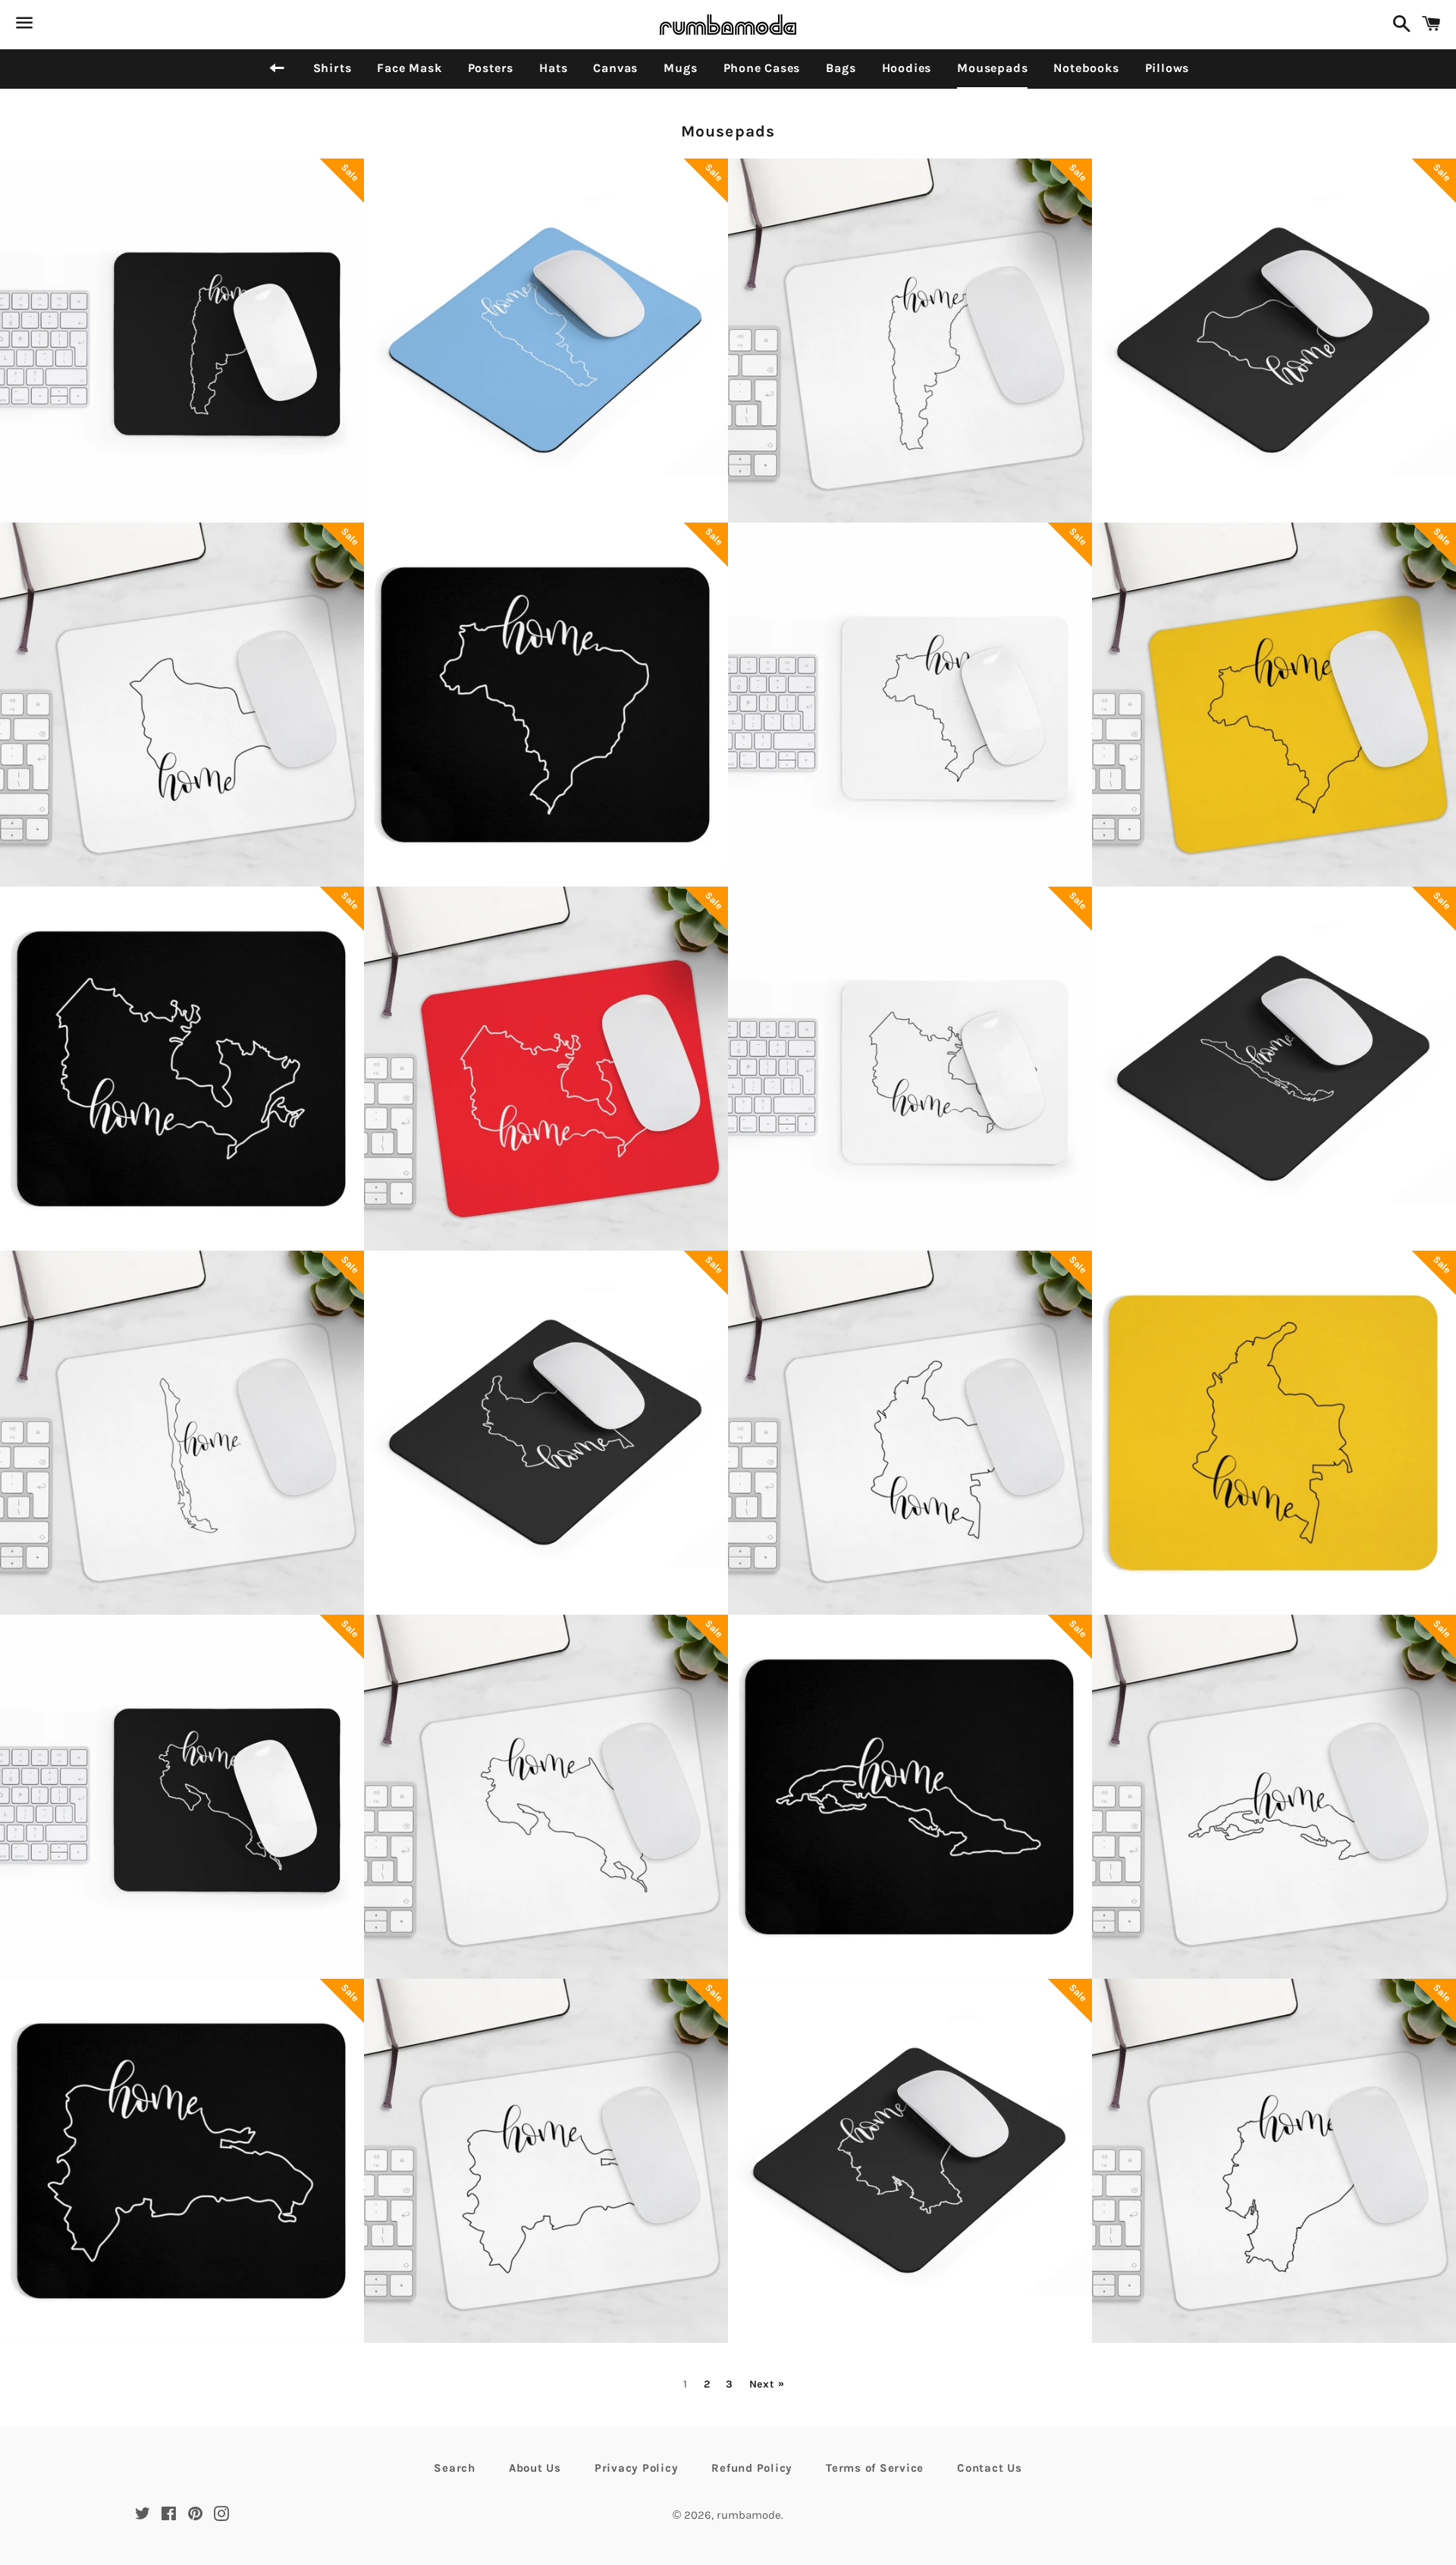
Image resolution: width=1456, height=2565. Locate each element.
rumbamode (749, 2515)
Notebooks (1086, 68)
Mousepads (992, 68)
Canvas (615, 68)
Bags (841, 68)
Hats (553, 68)
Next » (767, 2384)
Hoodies (907, 68)
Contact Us (990, 2468)
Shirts (333, 68)
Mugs (680, 68)
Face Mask (409, 68)
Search (455, 2468)
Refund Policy (752, 2468)
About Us (535, 2468)
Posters (491, 68)
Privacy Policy (637, 2468)
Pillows (1167, 68)
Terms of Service (875, 2468)
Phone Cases (762, 68)
